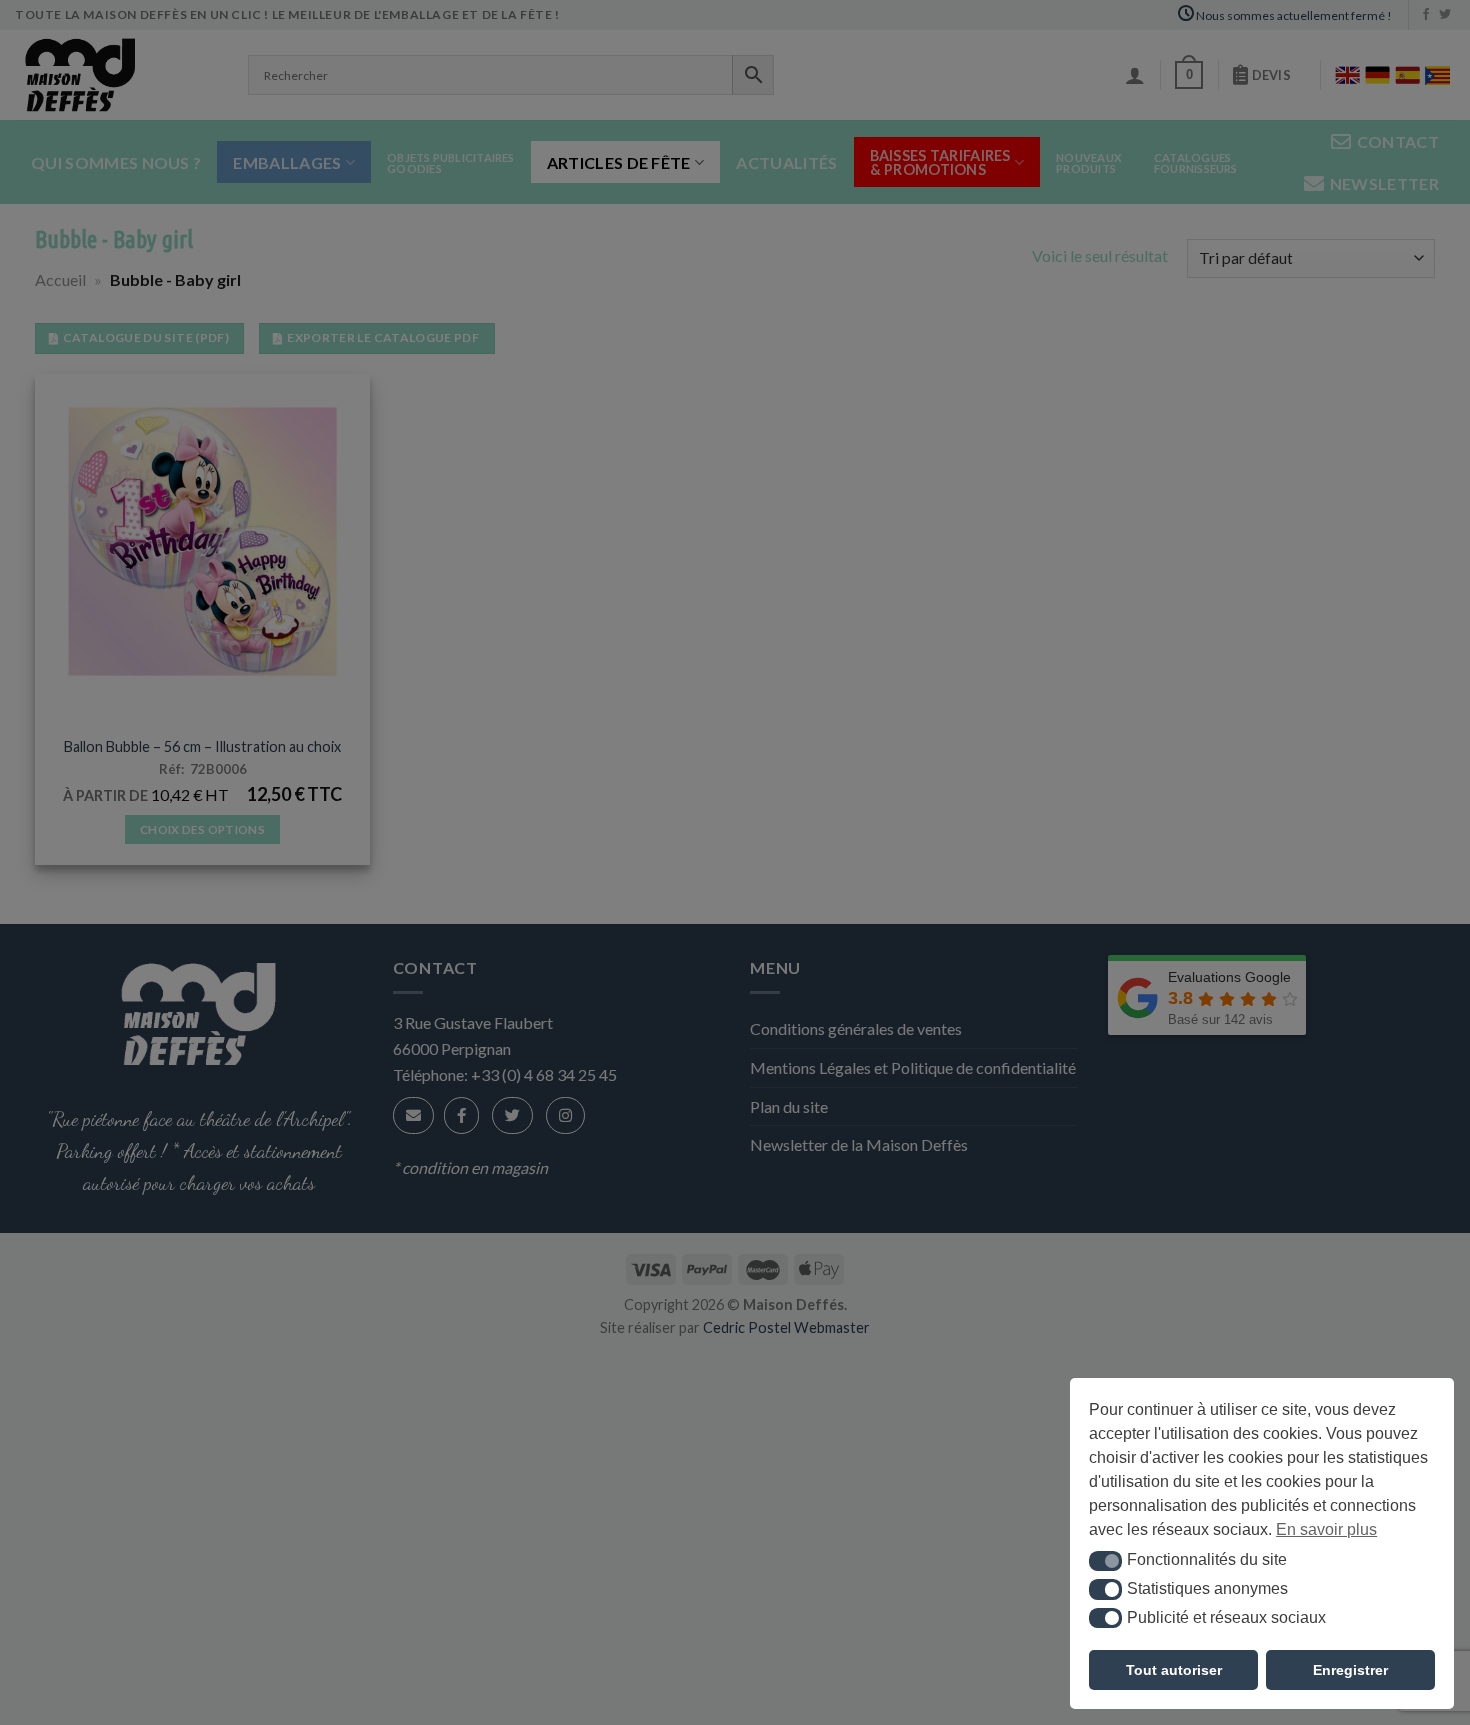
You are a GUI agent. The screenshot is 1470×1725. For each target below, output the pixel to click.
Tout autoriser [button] (1174, 1670)
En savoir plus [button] (1326, 1529)
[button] (1105, 1561)
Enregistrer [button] (1350, 1670)
